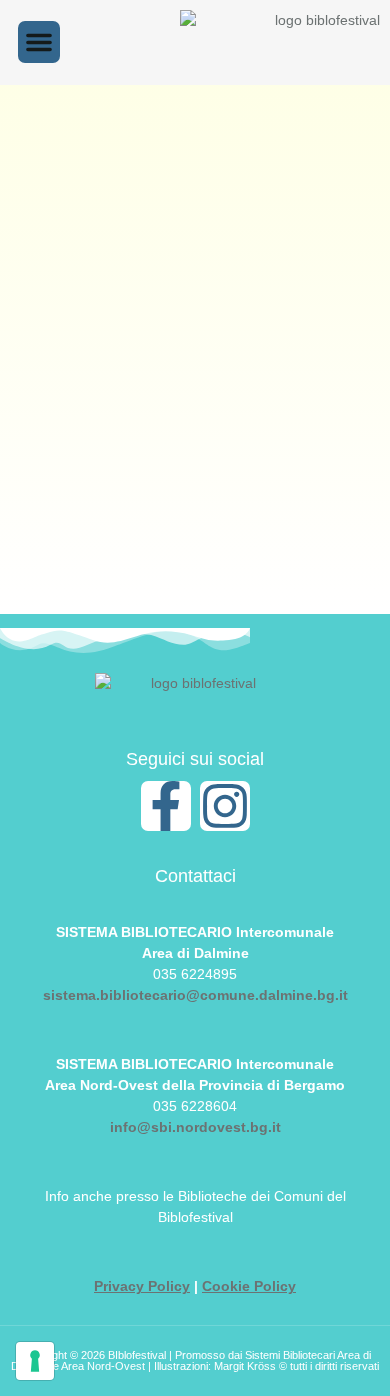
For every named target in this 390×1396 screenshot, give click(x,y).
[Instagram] (225, 806)
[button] (39, 42)
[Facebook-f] (166, 806)
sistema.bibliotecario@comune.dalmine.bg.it (195, 995)
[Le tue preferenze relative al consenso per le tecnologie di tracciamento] (35, 1361)
